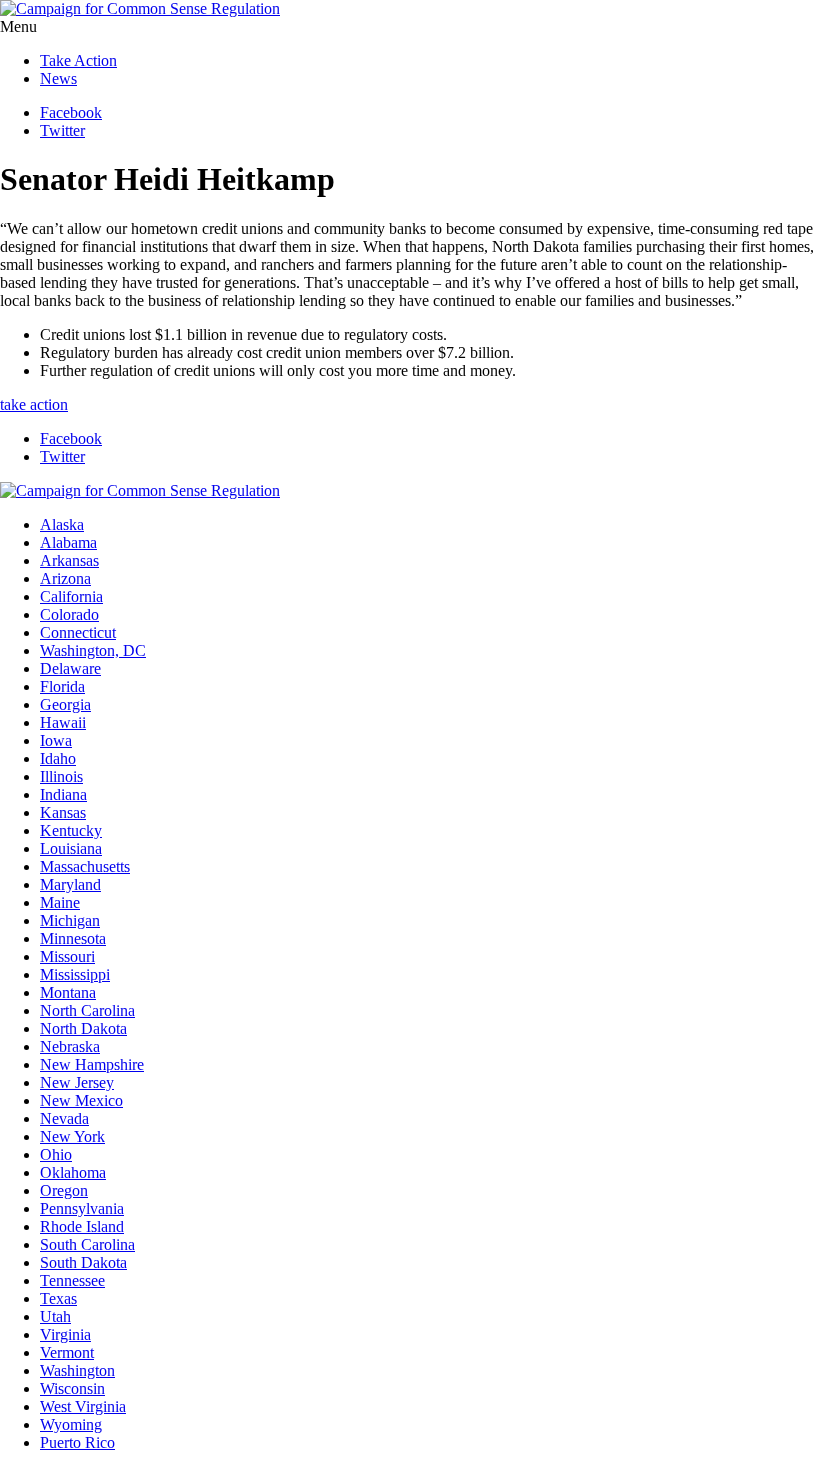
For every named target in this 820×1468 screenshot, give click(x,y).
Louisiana (71, 848)
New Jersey (77, 1082)
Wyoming (71, 1424)
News (58, 78)
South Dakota (83, 1262)
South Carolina (87, 1244)
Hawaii (63, 722)
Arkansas (69, 560)
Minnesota (73, 938)
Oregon (64, 1190)
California (71, 596)
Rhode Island (82, 1226)
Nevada (64, 1118)
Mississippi (75, 974)
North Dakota (83, 1028)
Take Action (78, 60)
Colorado (69, 614)
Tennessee (72, 1280)
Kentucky (71, 830)
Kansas (63, 812)
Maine (60, 902)
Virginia (65, 1334)
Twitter (62, 130)
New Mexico (81, 1100)
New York (72, 1136)
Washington (77, 1370)
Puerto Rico (77, 1442)
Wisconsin (72, 1388)
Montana (68, 992)
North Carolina (87, 1010)
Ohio (56, 1154)
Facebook (71, 112)
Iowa (56, 740)
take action (34, 404)
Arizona (65, 578)
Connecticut (78, 632)
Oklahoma (73, 1172)
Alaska (62, 524)
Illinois (61, 776)
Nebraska (70, 1046)
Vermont (67, 1352)
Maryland (70, 884)
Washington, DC (93, 650)
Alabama (68, 542)
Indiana (63, 794)
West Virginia (83, 1406)
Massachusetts (85, 866)
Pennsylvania (82, 1208)
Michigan (70, 920)
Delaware (70, 668)
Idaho (58, 758)
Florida (62, 686)
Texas (58, 1298)
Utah (55, 1316)
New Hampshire (92, 1064)
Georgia (65, 704)
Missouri (67, 956)
